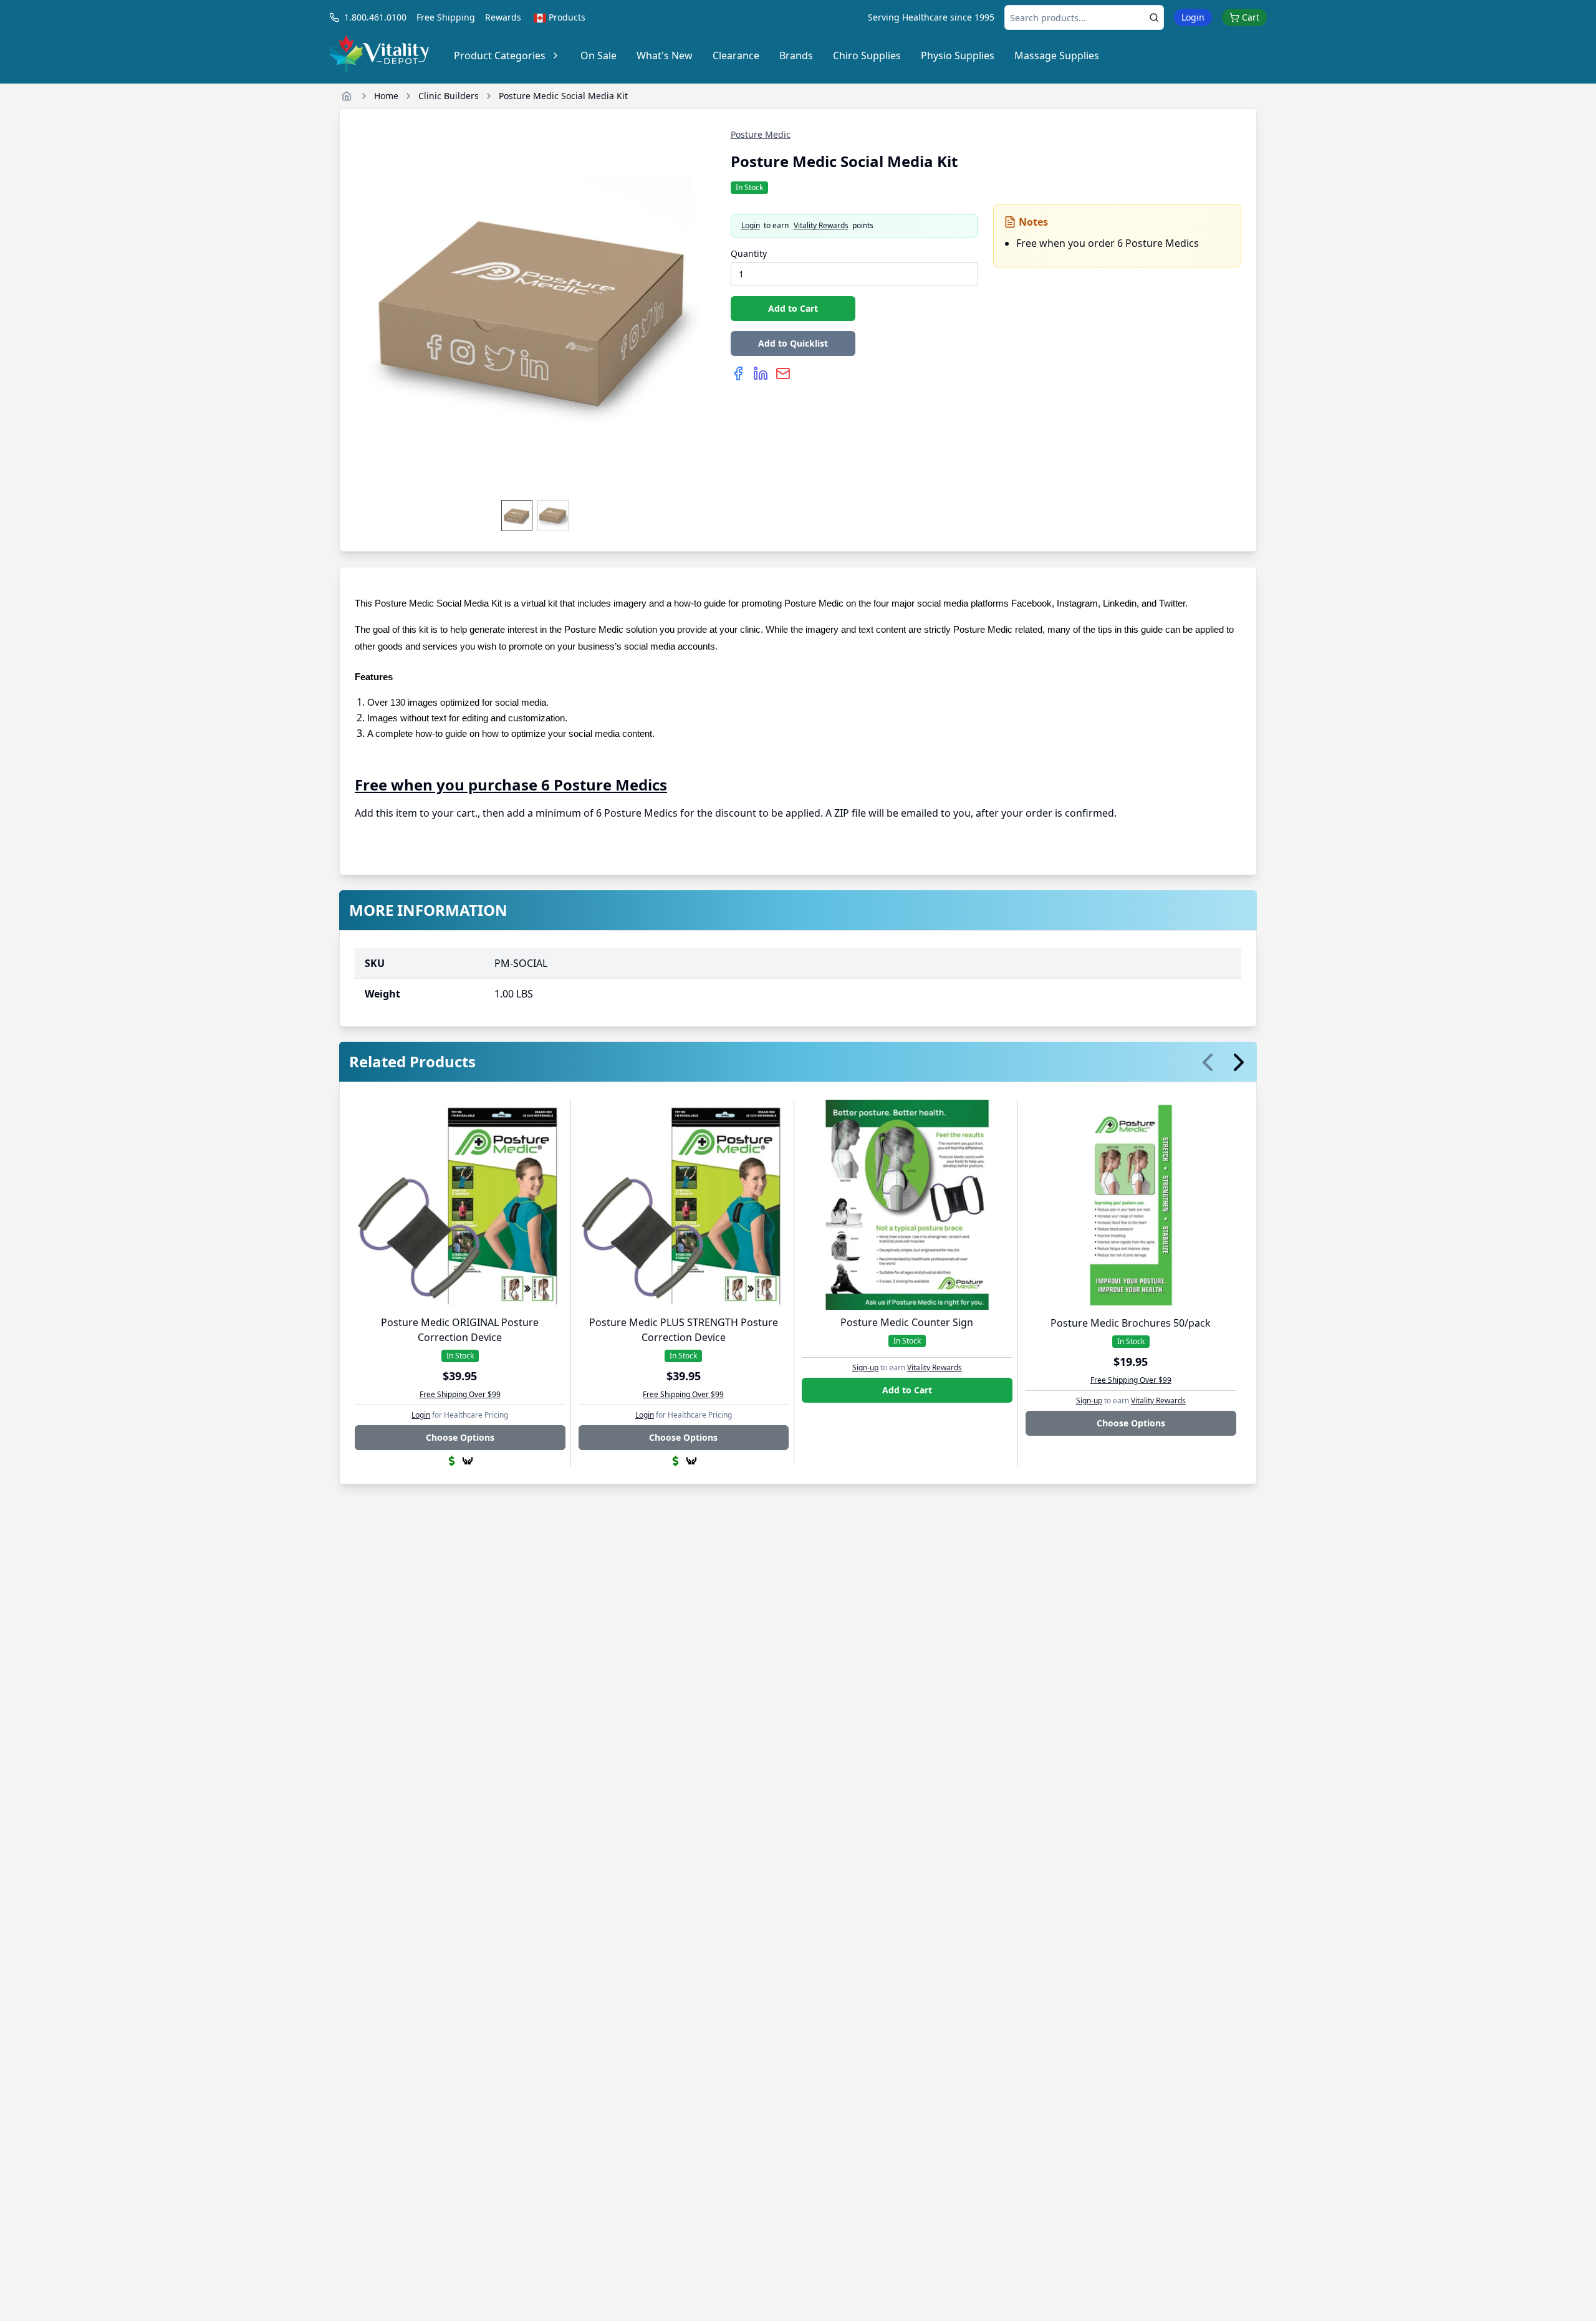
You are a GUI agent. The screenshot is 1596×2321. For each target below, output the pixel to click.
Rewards (503, 17)
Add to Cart (793, 308)
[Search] (1154, 17)
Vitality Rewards (821, 226)
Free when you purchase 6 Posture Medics (511, 785)
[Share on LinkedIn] (761, 373)
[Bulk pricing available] (452, 1461)
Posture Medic (761, 134)
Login (1193, 17)
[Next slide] (1239, 1062)
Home (386, 96)
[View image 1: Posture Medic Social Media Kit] (517, 516)
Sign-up (865, 1367)
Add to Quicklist (793, 343)
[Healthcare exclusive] (468, 1461)
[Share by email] (783, 373)
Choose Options (460, 1437)
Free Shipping (446, 17)
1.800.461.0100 (375, 17)
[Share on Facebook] (738, 373)
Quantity (749, 253)
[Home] (347, 96)
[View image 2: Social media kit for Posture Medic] (553, 516)
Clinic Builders (449, 96)
